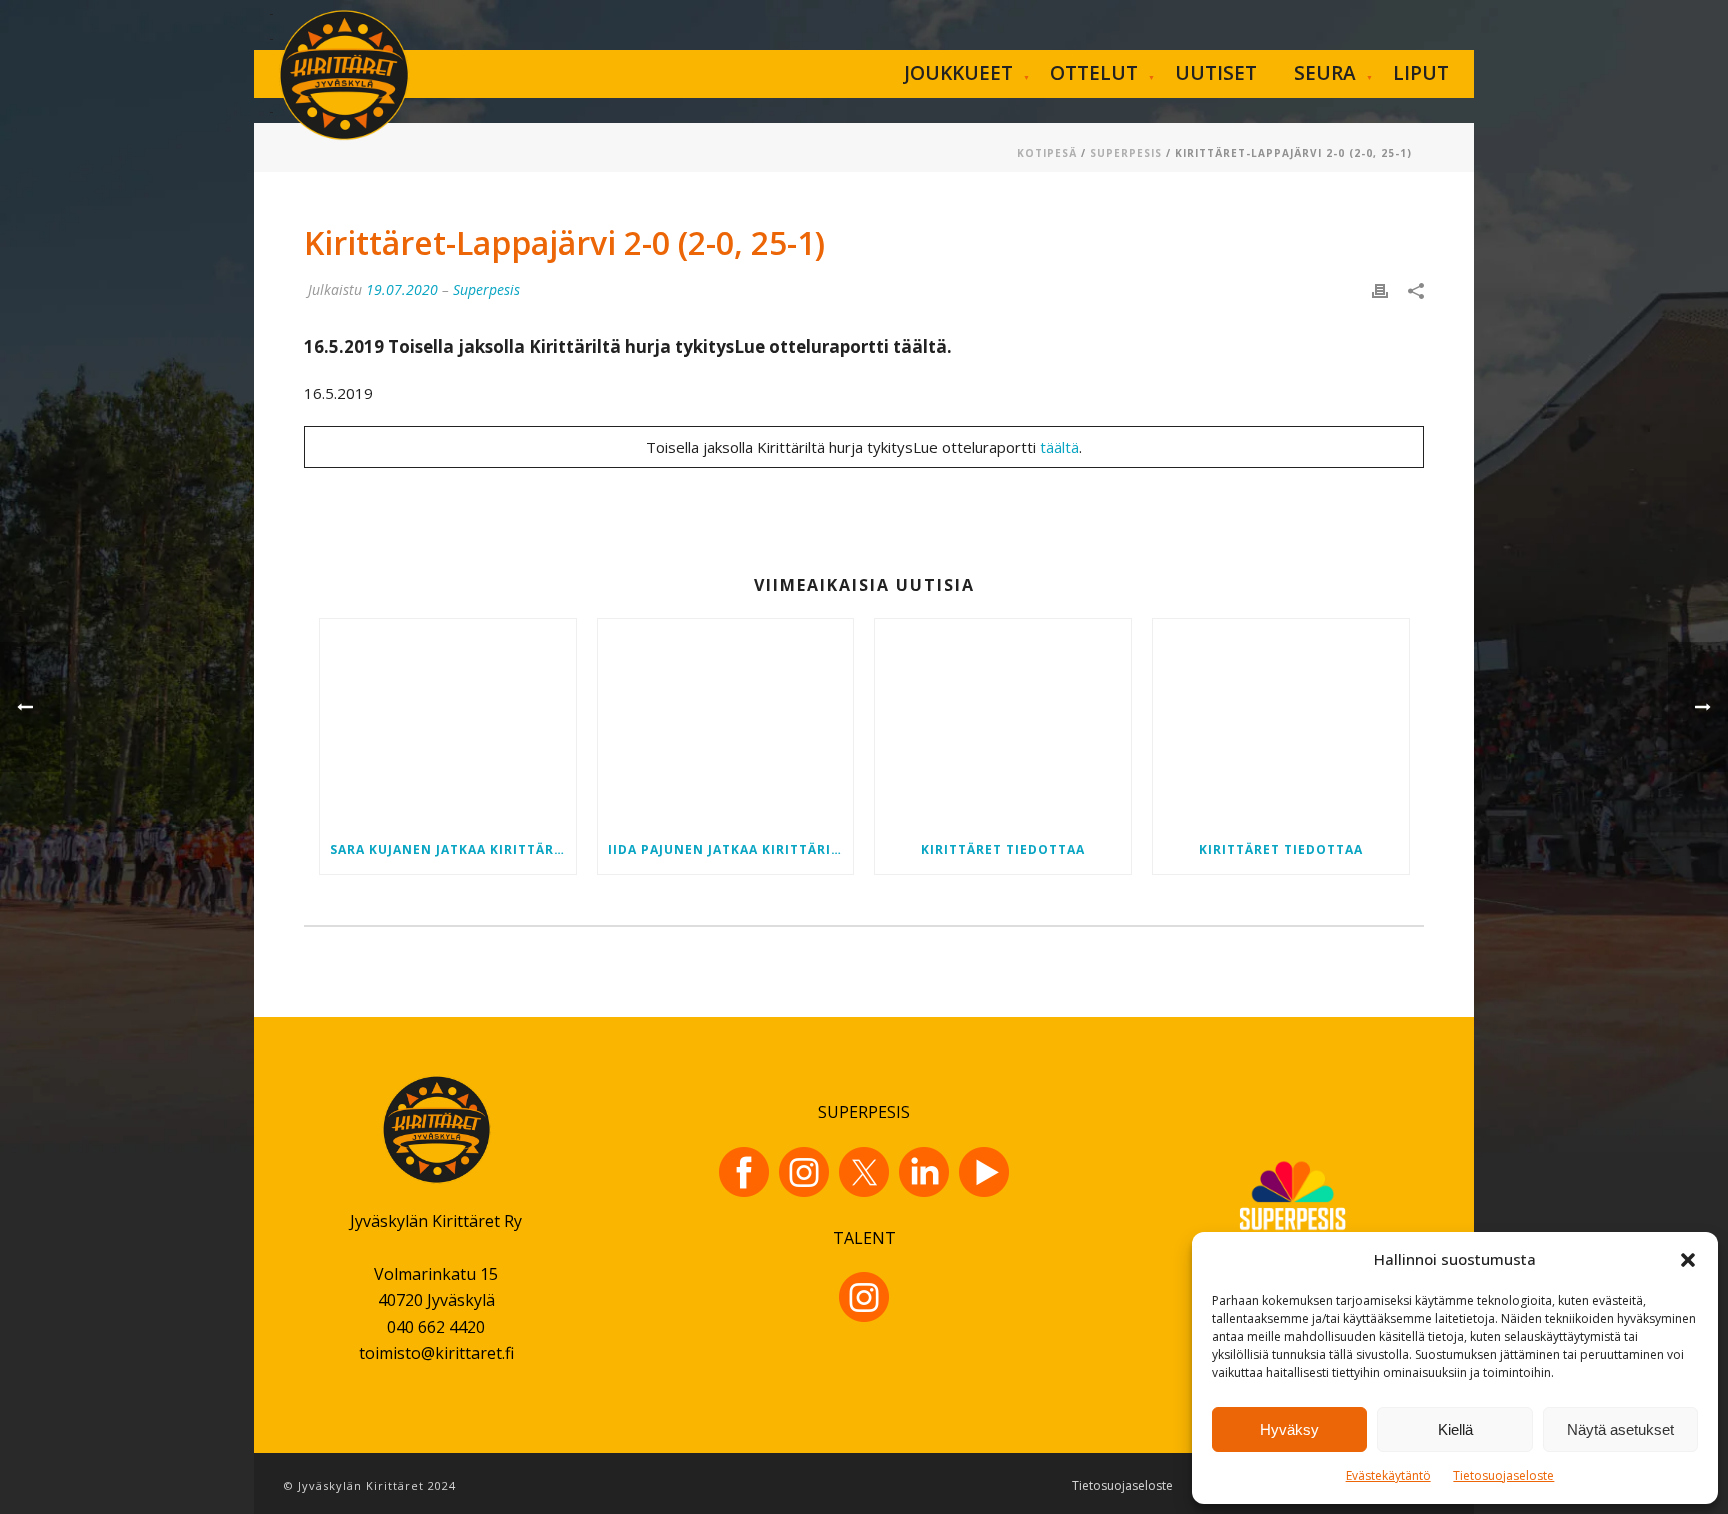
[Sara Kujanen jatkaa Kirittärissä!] (448, 722)
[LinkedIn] (924, 1172)
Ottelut (1094, 73)
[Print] (1380, 289)
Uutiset (1216, 73)
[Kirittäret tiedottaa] (1003, 722)
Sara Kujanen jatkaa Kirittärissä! (453, 849)
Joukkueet (958, 73)
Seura (1325, 73)
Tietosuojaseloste (1503, 1475)
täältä (1059, 447)
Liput (1421, 73)
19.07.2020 (402, 289)
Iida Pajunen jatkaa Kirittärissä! (731, 849)
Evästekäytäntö (1388, 1475)
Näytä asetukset (1620, 1429)
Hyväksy (1289, 1429)
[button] (1688, 1260)
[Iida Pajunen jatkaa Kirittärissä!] (726, 722)
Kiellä (1455, 1429)
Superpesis (1126, 153)
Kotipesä (1047, 153)
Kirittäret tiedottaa (1003, 849)
